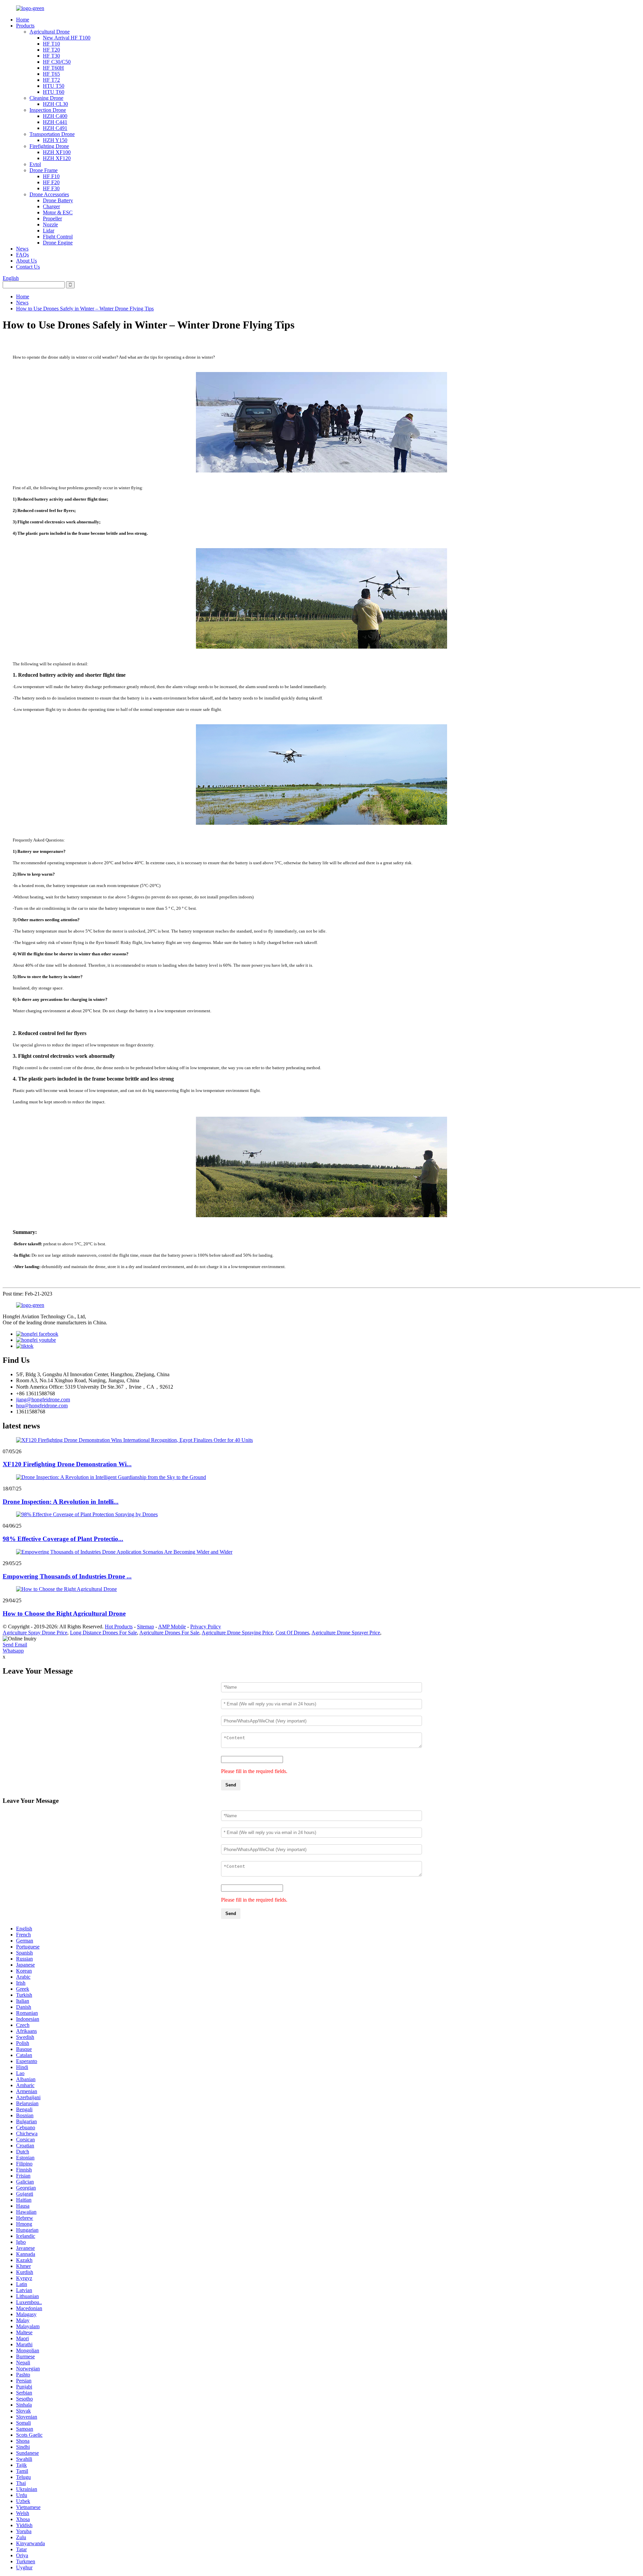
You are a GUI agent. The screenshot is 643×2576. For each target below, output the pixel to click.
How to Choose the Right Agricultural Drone (64, 1613)
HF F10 (51, 176)
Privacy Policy (206, 1627)
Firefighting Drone (49, 146)
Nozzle (50, 225)
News (22, 249)
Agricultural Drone (50, 32)
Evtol (35, 164)
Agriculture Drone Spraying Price (237, 1633)
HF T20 (51, 50)
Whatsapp (13, 1651)
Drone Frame (44, 170)
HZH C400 (55, 116)
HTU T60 (54, 92)
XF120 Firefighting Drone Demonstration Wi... (67, 1464)
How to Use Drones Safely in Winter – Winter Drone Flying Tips (85, 309)
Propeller (52, 218)
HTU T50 (54, 86)
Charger (51, 206)
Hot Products (119, 1627)
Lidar (49, 231)
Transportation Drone (52, 134)
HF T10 (51, 44)
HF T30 (51, 56)
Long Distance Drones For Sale (103, 1633)
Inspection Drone (48, 110)
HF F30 (51, 188)
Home (23, 20)
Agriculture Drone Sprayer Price (346, 1633)
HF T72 (51, 80)
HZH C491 (55, 128)
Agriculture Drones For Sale (169, 1633)
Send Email (15, 1645)
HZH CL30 (55, 104)
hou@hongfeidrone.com (42, 1406)
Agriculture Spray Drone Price (35, 1633)
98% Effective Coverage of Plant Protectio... (63, 1539)
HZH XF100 (57, 152)
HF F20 (51, 182)
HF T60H (53, 68)
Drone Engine (58, 243)
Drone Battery (58, 200)
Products (25, 26)
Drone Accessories (49, 194)
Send (231, 1785)
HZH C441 (55, 122)
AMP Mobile (172, 1627)
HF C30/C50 (57, 62)
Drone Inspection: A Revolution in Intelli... (61, 1502)
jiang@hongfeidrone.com (43, 1400)
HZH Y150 (55, 140)
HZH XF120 (57, 158)
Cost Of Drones (292, 1633)
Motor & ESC (58, 212)
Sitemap (146, 1627)
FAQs (22, 255)
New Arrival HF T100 (67, 38)
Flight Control (58, 237)
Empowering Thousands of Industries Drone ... (67, 1576)
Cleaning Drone (46, 98)
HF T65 (51, 74)
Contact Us (28, 267)
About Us (26, 261)
